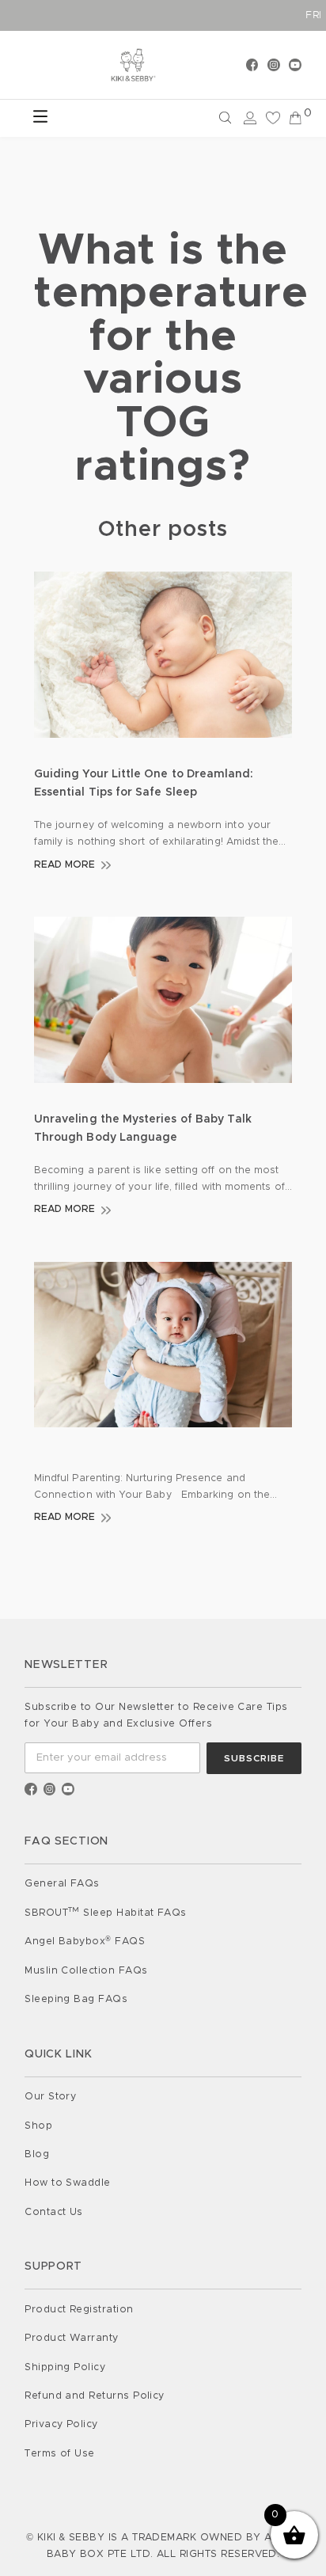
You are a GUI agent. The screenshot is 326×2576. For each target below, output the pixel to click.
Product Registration (79, 2310)
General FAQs (62, 1884)
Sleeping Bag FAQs (76, 1999)
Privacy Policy (61, 2424)
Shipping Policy (65, 2367)
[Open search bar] (226, 118)
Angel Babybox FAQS (85, 1941)
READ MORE (65, 865)
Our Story (50, 2097)
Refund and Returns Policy (95, 2396)
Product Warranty (72, 2338)
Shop (38, 2126)
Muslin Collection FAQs (86, 1971)
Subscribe (254, 1758)
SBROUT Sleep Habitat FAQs (106, 1913)
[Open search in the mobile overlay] (163, 118)
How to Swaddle (68, 2183)
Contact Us (54, 2212)
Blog (37, 2154)
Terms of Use (60, 2454)
